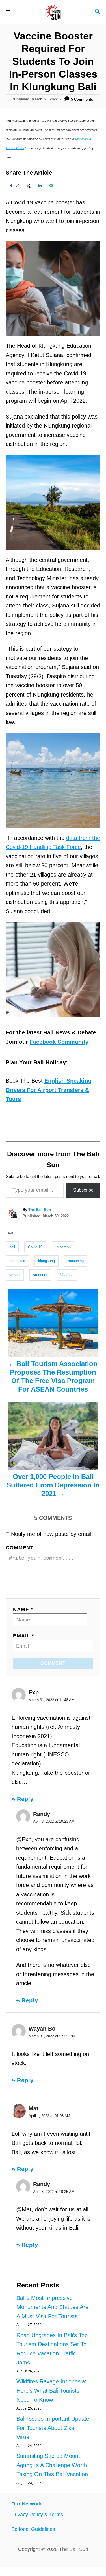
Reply (25, 1799)
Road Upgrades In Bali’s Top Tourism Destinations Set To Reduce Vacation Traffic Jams (52, 2349)
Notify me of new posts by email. (52, 1534)
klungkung (46, 1261)
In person (63, 1247)
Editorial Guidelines (33, 2529)
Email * (23, 1636)
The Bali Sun (40, 1210)
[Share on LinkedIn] (39, 186)
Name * (23, 1610)
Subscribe (83, 1190)
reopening (76, 1261)
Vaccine (67, 1275)
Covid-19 (35, 1247)
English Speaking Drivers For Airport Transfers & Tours (48, 1090)
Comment (20, 1548)
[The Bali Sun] (53, 12)
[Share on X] (28, 186)
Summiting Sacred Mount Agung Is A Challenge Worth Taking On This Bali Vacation (52, 2465)
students (40, 1275)
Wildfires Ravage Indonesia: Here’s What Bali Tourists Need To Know (51, 2391)
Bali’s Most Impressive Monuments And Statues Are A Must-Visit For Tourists (52, 2307)
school (15, 1275)
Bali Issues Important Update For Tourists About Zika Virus (53, 2428)
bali (12, 1247)
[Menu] (8, 12)
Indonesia (17, 1261)
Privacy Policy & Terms (37, 2515)
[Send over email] (50, 186)
